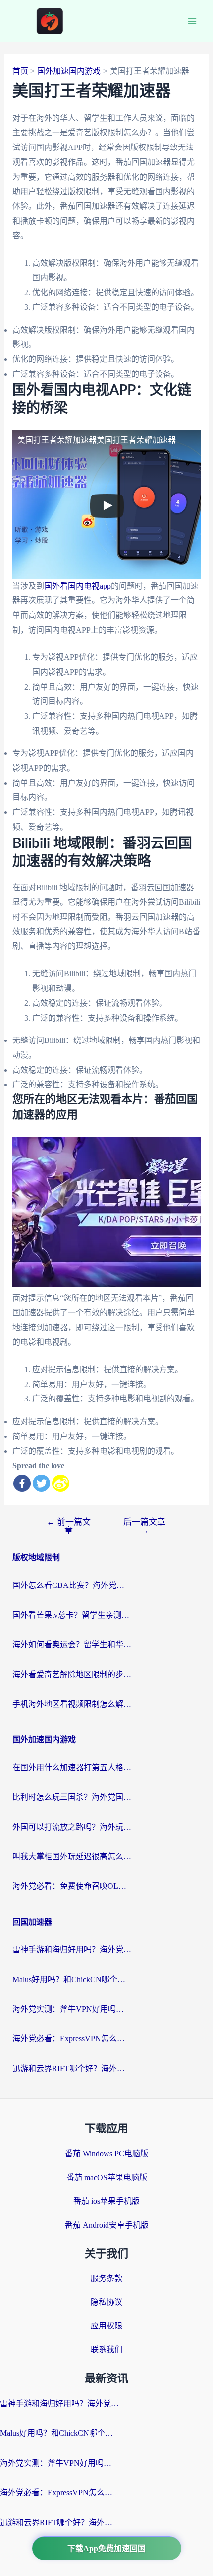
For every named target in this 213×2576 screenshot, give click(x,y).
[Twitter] (41, 1483)
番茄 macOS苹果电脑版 (107, 2177)
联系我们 (106, 2350)
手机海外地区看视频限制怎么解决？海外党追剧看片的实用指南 (72, 1704)
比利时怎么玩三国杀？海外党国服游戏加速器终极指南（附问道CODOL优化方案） (72, 1797)
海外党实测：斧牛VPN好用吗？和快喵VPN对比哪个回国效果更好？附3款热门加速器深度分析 (72, 2009)
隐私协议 (106, 2302)
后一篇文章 (144, 1526)
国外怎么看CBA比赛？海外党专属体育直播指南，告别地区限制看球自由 (72, 1585)
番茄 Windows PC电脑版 (106, 2154)
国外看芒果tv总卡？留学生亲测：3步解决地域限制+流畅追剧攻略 (72, 1615)
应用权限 (106, 2326)
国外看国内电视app (78, 586)
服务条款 (106, 2278)
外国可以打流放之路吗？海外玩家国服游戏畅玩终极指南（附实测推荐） (72, 1827)
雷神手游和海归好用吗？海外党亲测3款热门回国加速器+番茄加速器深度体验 (72, 1950)
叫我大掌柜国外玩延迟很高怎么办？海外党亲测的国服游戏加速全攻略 (72, 1857)
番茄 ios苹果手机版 (106, 2201)
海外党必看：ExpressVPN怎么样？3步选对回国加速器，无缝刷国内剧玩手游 (72, 2039)
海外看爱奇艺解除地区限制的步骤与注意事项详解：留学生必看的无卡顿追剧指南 (72, 1674)
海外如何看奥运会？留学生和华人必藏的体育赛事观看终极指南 (72, 1645)
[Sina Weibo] (61, 1483)
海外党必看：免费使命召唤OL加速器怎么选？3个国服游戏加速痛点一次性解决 (72, 1886)
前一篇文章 (69, 1526)
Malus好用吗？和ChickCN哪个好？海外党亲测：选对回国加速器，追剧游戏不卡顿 (72, 1979)
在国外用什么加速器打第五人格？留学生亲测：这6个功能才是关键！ (72, 1767)
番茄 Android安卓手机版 (107, 2225)
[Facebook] (22, 1483)
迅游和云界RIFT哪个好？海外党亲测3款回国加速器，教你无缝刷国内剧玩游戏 (72, 2068)
